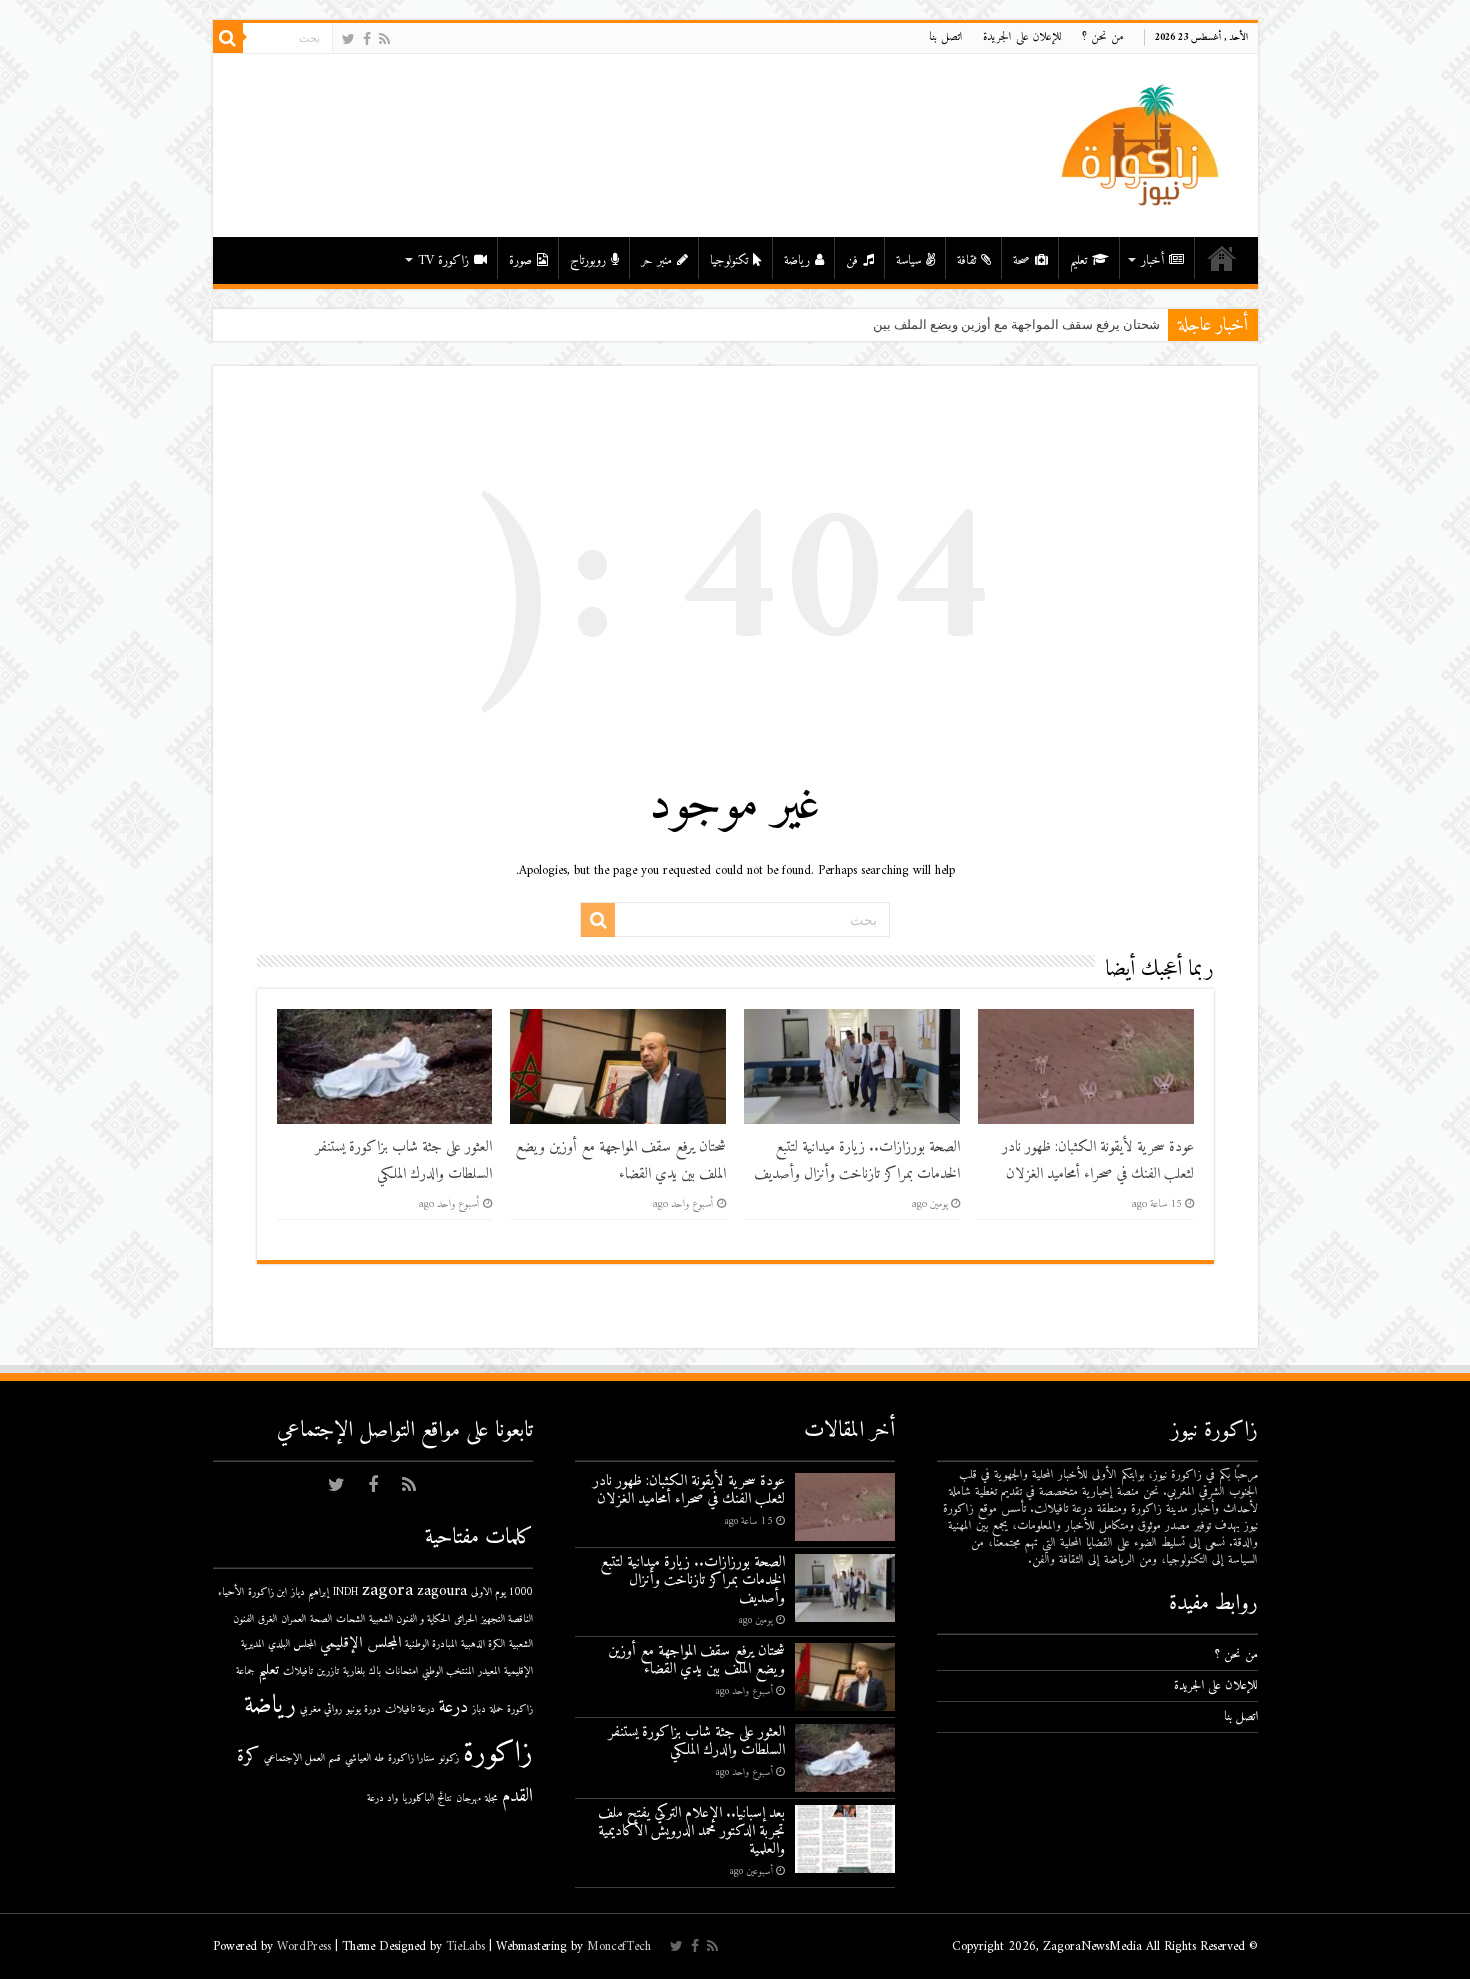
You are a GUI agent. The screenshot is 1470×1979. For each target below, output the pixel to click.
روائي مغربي (321, 1709)
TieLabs (465, 1946)
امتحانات (401, 1671)
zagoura (442, 1591)
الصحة (321, 1619)
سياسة (908, 260)
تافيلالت (298, 1671)
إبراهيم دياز (310, 1592)
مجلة (491, 1798)
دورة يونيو (363, 1709)
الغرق (267, 1619)
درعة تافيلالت (410, 1709)
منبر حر (656, 260)
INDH (345, 1592)
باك (375, 1671)
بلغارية (354, 1671)
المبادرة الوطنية (431, 1644)
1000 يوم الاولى (502, 1592)
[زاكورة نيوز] (1143, 144)
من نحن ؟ (1103, 37)
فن (852, 260)
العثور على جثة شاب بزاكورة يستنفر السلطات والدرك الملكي (403, 1161)
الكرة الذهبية (483, 1644)
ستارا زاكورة (411, 1758)
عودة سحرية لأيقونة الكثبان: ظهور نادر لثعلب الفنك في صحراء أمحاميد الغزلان (1098, 1161)
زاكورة (498, 1754)
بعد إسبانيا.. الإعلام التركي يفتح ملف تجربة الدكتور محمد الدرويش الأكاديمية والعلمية (691, 1831)
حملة (496, 1709)
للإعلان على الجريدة (1022, 37)
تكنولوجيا (729, 260)
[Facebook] (367, 39)
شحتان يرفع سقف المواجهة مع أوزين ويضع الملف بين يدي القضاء (985, 324)
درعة (453, 1707)
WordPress (304, 1946)
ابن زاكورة (267, 1592)
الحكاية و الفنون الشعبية (409, 1619)
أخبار (1152, 260)
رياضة (797, 260)
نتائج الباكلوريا (427, 1798)
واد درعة (382, 1798)
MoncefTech (619, 1946)
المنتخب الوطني (448, 1671)
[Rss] (384, 39)
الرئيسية (1222, 258)
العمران (293, 1619)
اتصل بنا (946, 37)
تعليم (1078, 260)
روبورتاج (588, 260)
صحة (1021, 260)
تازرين (328, 1671)
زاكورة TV (443, 260)
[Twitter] (348, 39)
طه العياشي (364, 1758)
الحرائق (465, 1619)
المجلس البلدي (292, 1644)
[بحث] (228, 38)
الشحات (350, 1619)
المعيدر (489, 1671)
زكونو (449, 1758)
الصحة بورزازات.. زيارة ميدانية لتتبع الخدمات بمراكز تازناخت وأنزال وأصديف (857, 1161)
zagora (387, 1590)
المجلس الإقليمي (360, 1643)
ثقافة (966, 260)
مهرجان (468, 1798)
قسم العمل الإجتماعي (302, 1758)
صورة (520, 260)
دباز (479, 1709)
